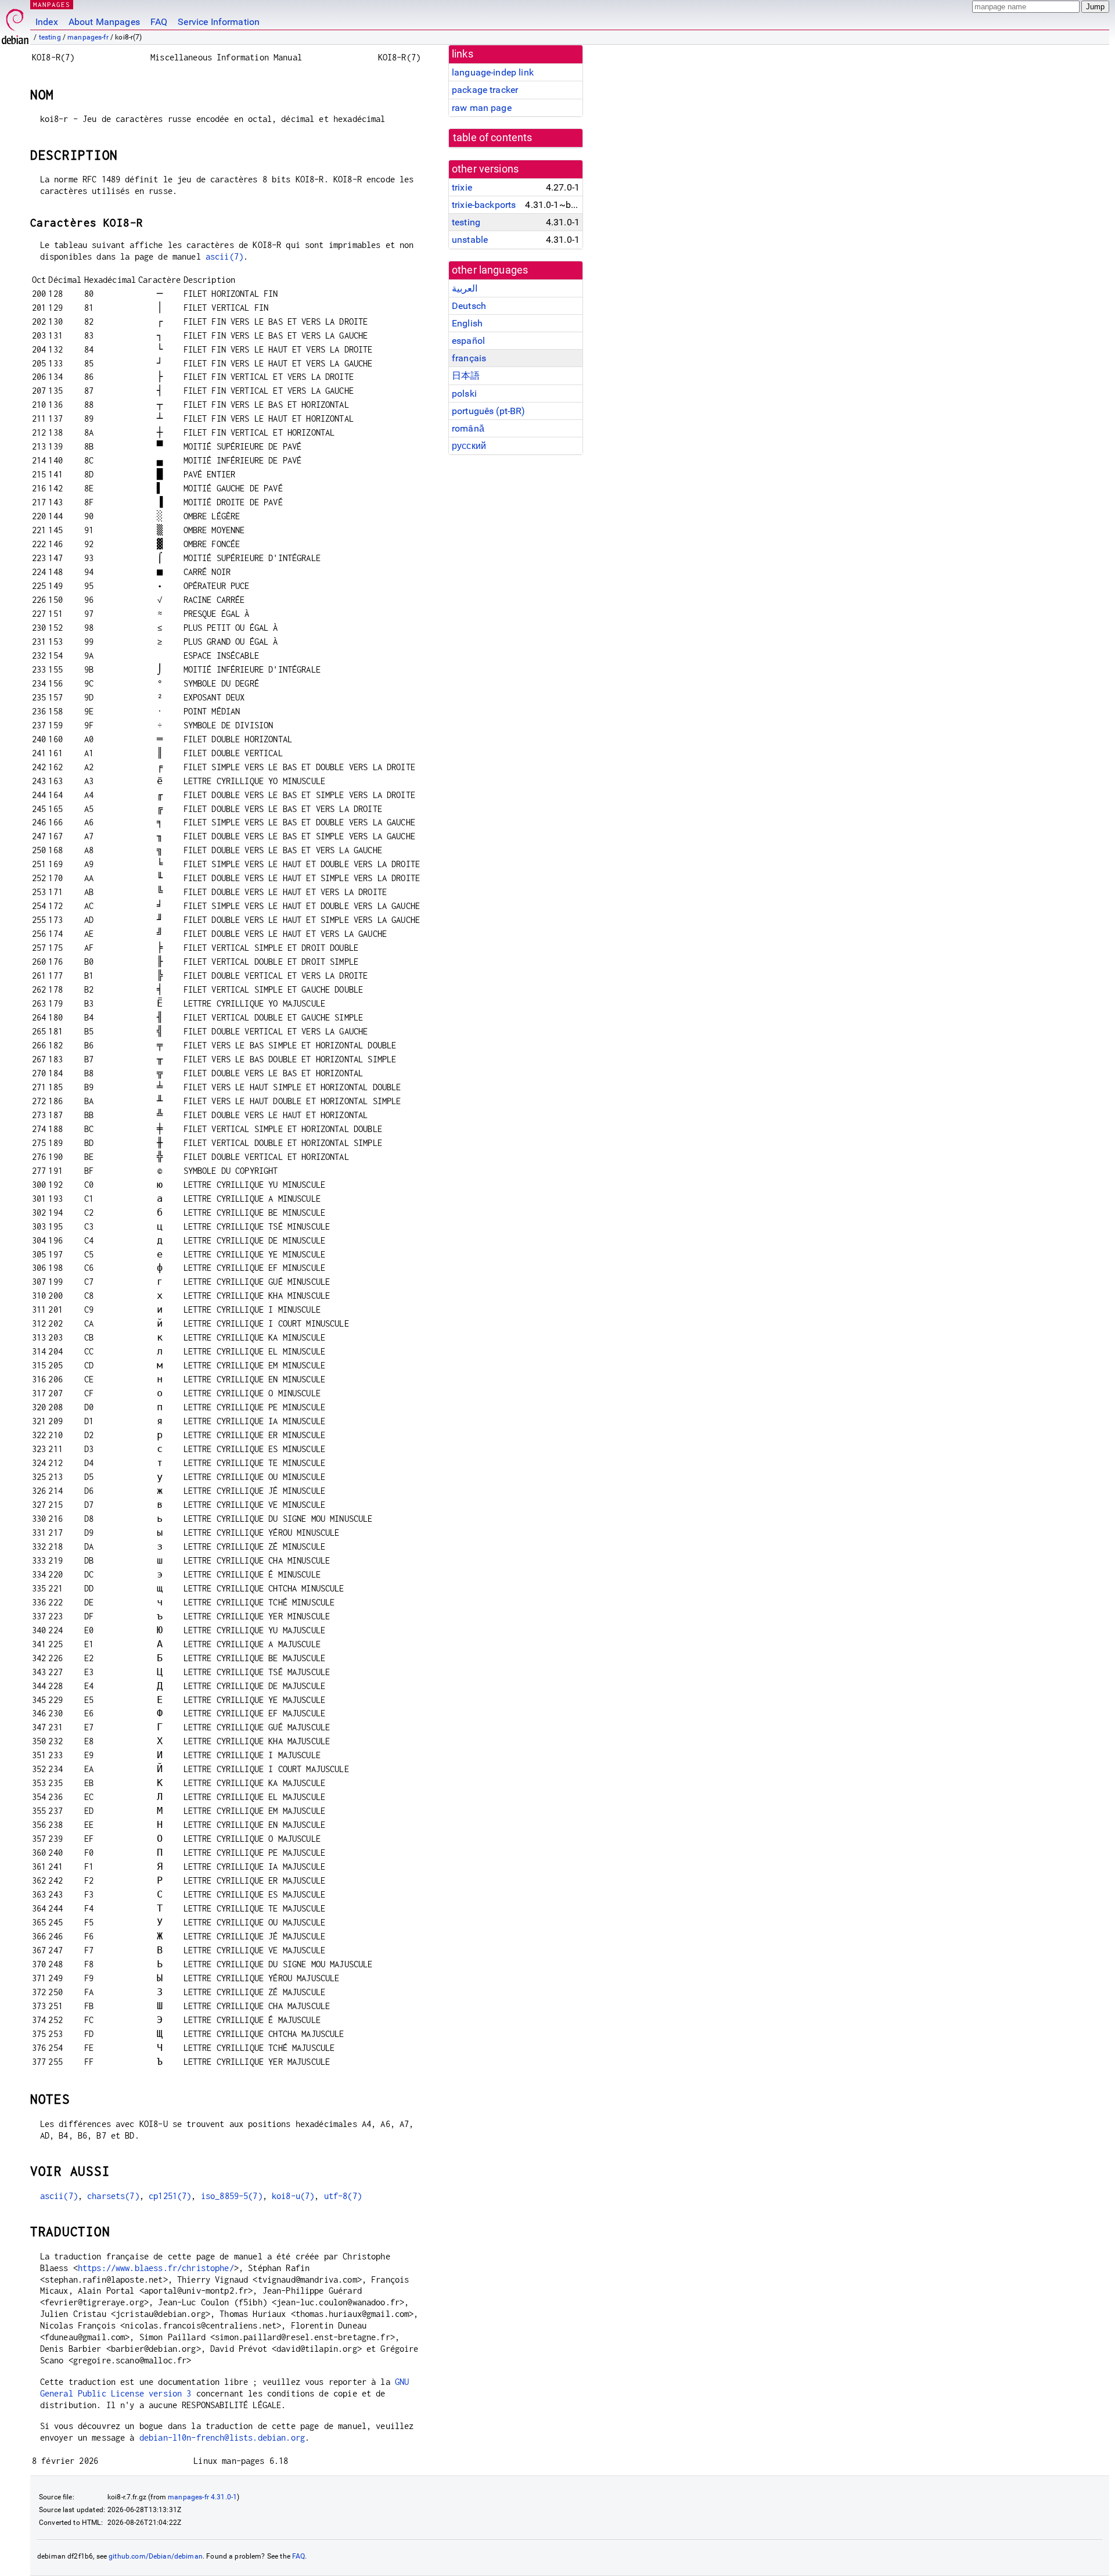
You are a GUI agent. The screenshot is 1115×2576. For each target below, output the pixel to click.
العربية (465, 288)
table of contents (493, 138)
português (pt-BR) (489, 411)
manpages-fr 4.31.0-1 (202, 2497)
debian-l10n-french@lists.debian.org (222, 2437)
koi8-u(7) (293, 2196)
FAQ (159, 22)
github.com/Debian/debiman (156, 2556)
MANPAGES (52, 4)
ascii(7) (224, 256)
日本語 (466, 376)
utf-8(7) (343, 2196)
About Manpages (104, 22)
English (467, 323)
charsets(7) (113, 2196)
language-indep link (493, 72)
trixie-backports (484, 205)
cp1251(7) (170, 2196)
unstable (470, 240)
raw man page (482, 108)
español (468, 341)
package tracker (485, 90)
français (469, 358)
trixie (462, 187)
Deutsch (469, 306)
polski (464, 394)
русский (469, 446)
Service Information (219, 22)
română (468, 428)
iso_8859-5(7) (232, 2196)
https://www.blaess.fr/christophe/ (156, 2268)
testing (50, 37)
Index (47, 22)
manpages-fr (88, 37)
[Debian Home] (15, 24)
